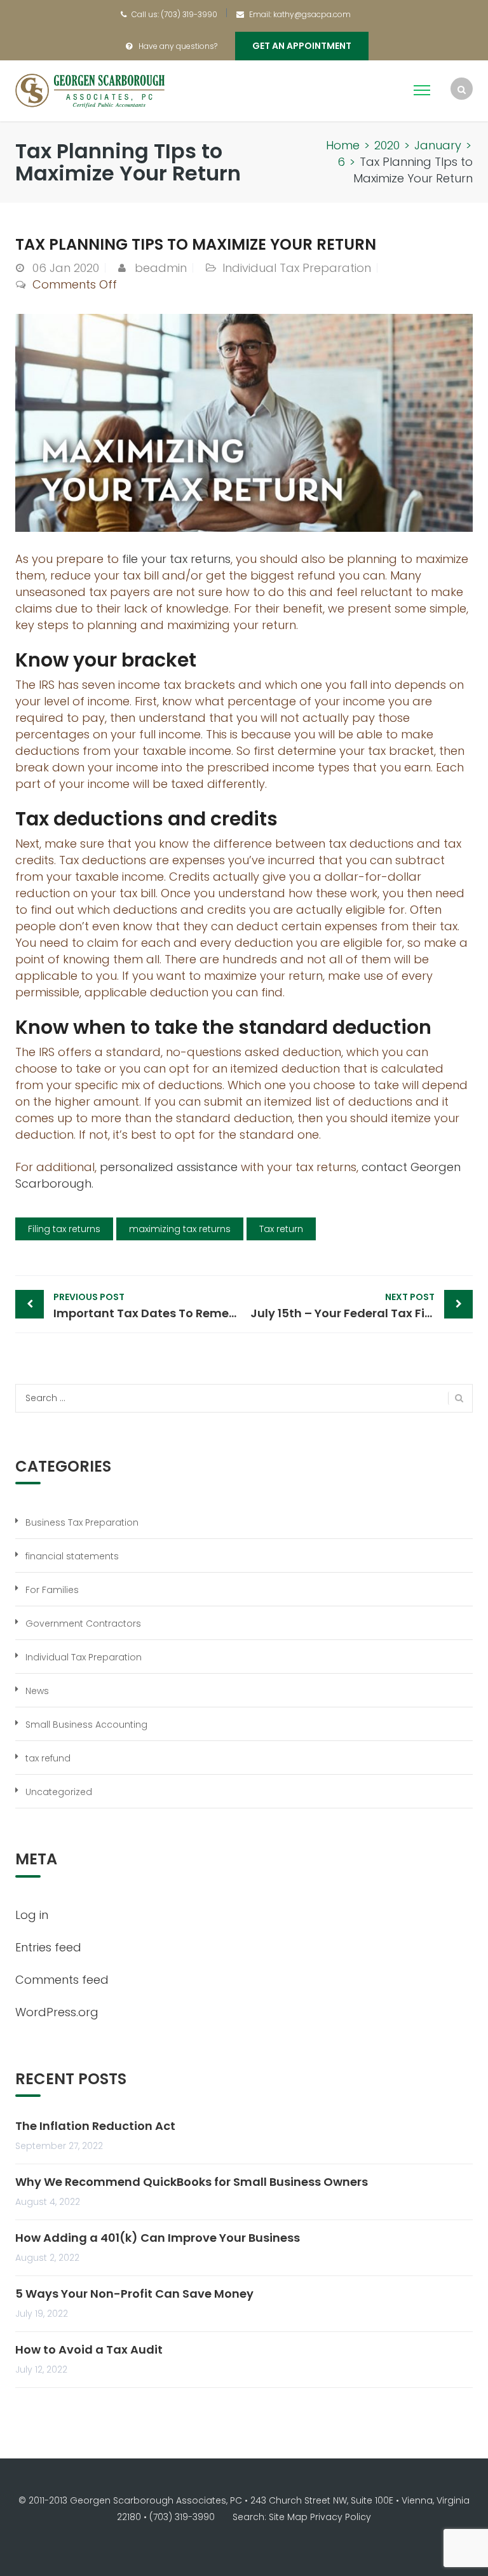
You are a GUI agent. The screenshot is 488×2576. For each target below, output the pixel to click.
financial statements (72, 1556)
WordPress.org (57, 2012)
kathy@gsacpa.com (312, 14)
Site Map (288, 2517)
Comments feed (62, 1980)
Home (343, 145)
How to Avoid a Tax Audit (89, 2349)
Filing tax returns (64, 1229)
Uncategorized (59, 1792)
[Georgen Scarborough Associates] (90, 90)
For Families (52, 1590)
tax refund (48, 1758)
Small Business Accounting (86, 1725)
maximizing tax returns (180, 1229)
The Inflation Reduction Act (95, 2126)
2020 (387, 145)
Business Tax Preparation (82, 1522)
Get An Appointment (302, 46)
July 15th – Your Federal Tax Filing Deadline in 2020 (362, 1306)
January (438, 145)
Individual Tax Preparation (297, 268)
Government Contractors (83, 1624)
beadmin (161, 268)
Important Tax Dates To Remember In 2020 (149, 1306)
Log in (32, 1915)
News (37, 1691)
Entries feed (48, 1947)
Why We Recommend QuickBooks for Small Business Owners (192, 2182)
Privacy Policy (341, 2517)
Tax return (281, 1229)
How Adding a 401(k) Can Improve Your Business (158, 2238)
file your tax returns (176, 559)
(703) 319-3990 (189, 14)
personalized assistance (169, 1167)
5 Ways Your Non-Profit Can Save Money (134, 2294)
